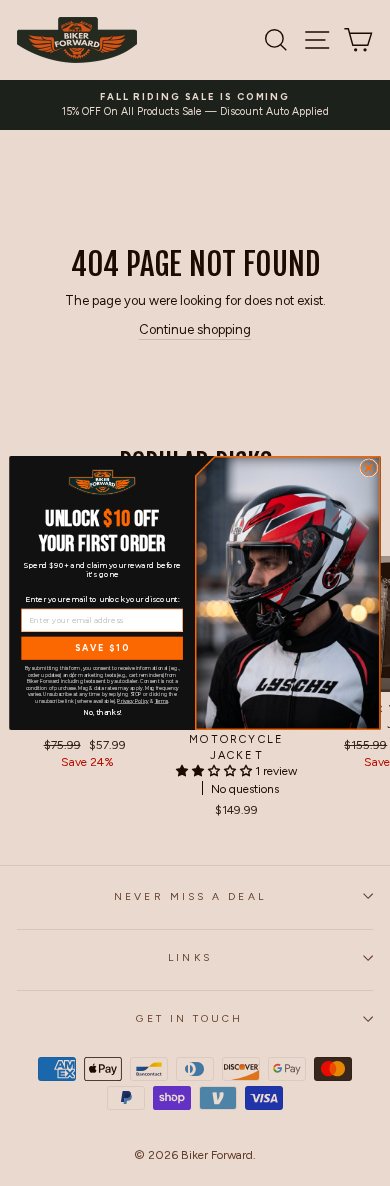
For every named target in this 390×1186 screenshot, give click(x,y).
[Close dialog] (369, 468)
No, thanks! (102, 711)
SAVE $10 (102, 648)
